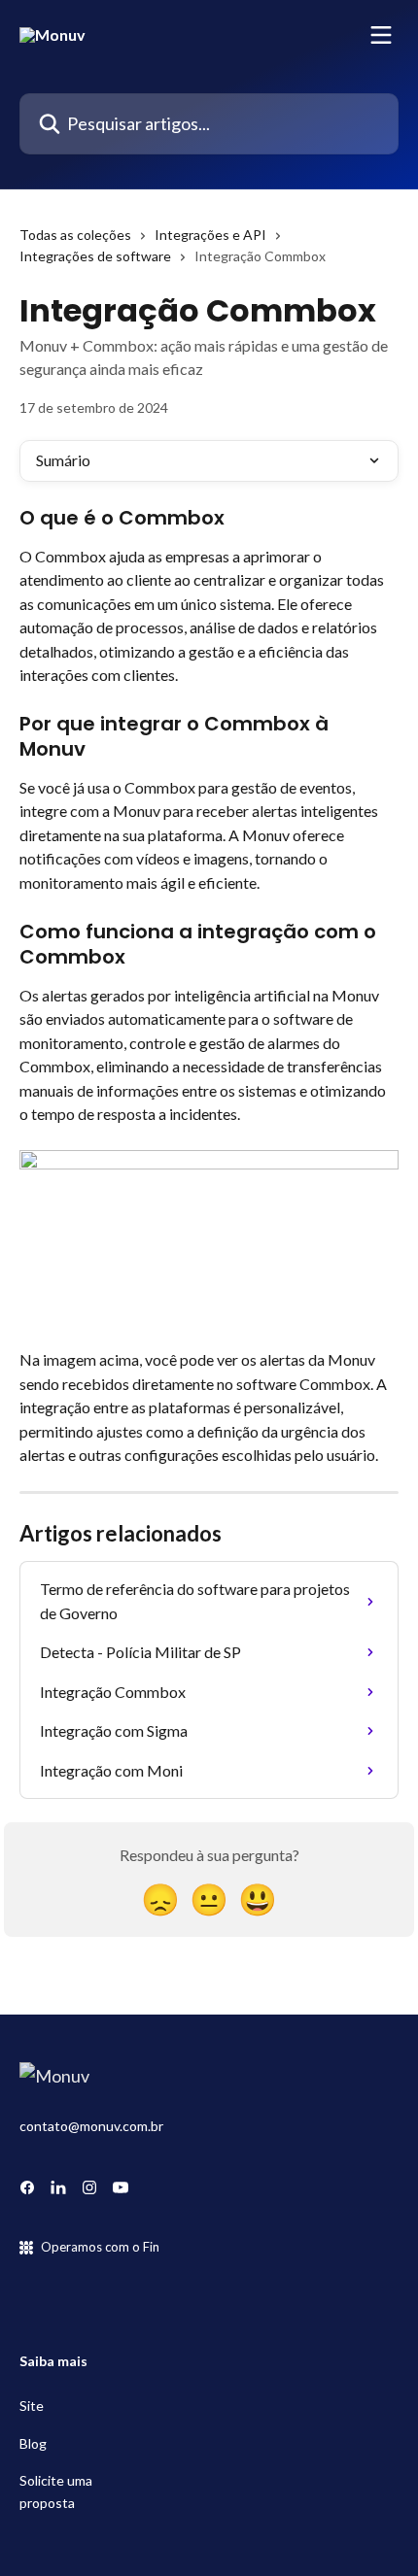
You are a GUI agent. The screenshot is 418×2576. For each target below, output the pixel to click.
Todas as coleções (75, 235)
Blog (33, 2443)
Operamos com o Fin (100, 2247)
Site (32, 2406)
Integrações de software (95, 256)
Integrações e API (210, 235)
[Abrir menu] (381, 35)
